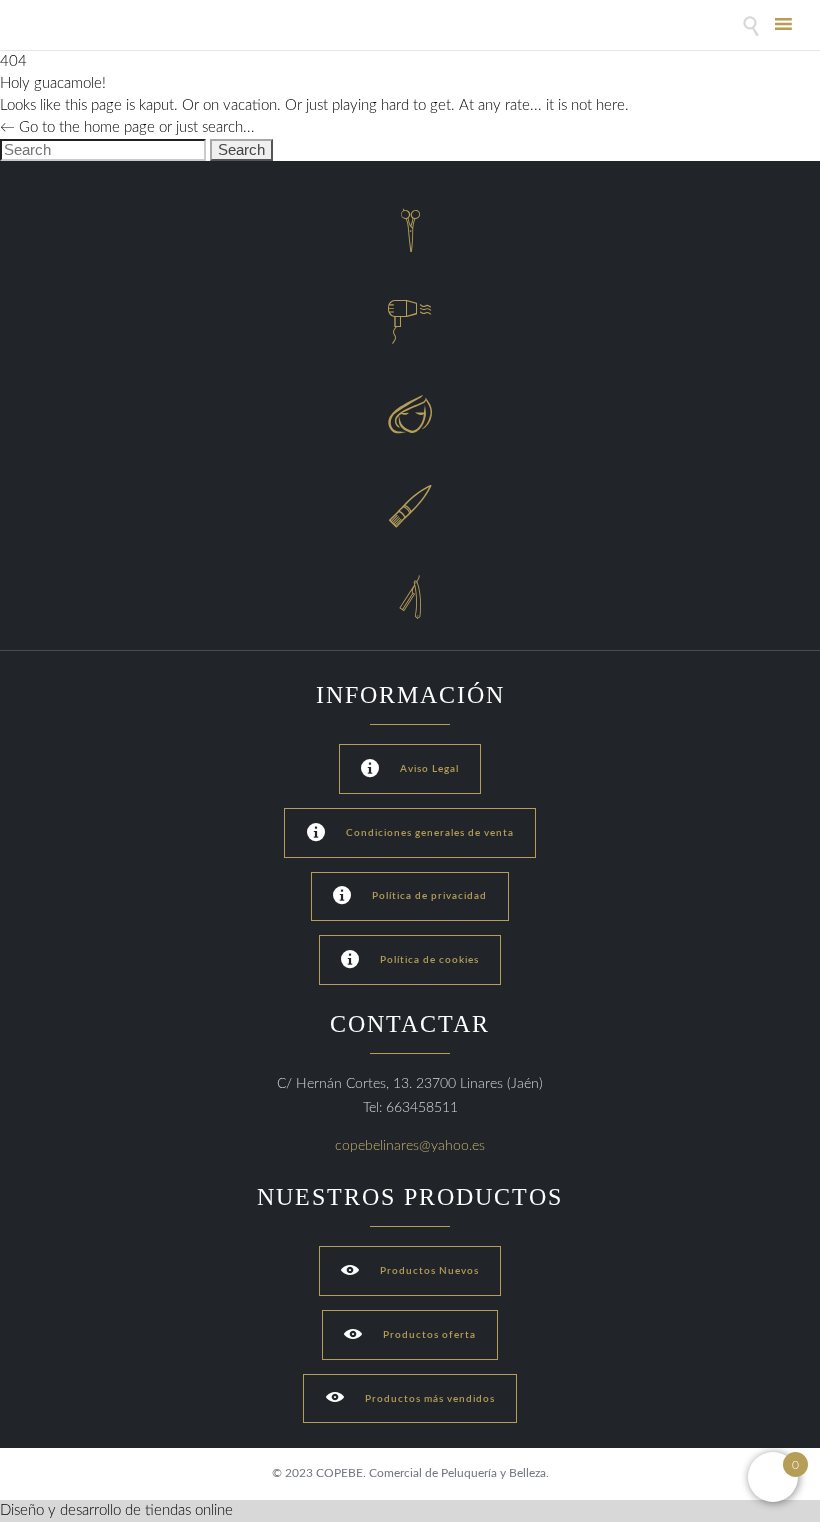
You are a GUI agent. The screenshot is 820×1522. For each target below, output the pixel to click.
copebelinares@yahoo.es (410, 1146)
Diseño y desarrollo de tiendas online (116, 1510)
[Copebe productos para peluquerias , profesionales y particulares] (77, 27)
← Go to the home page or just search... (127, 127)
